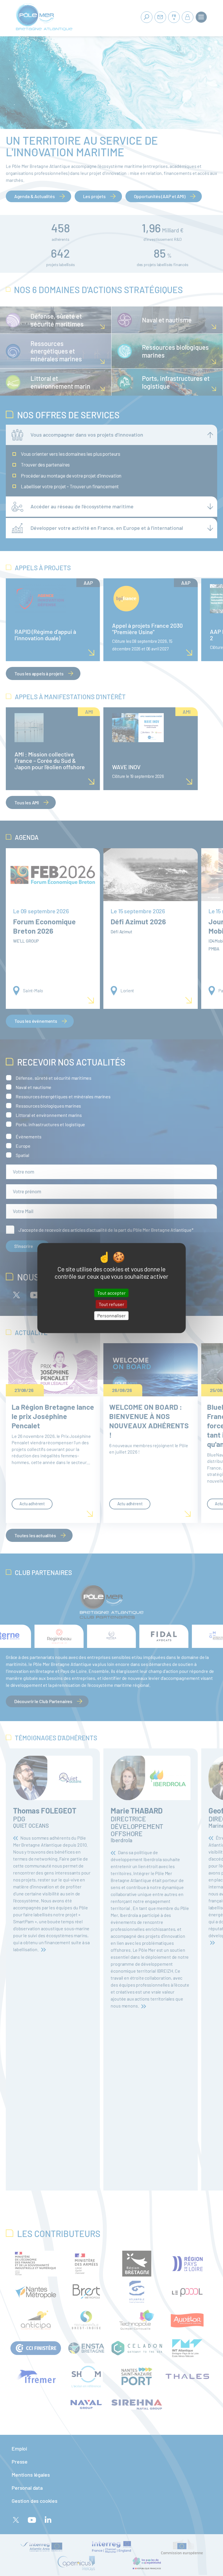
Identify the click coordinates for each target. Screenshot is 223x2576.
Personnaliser (111, 1316)
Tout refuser (111, 1304)
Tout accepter (111, 1293)
